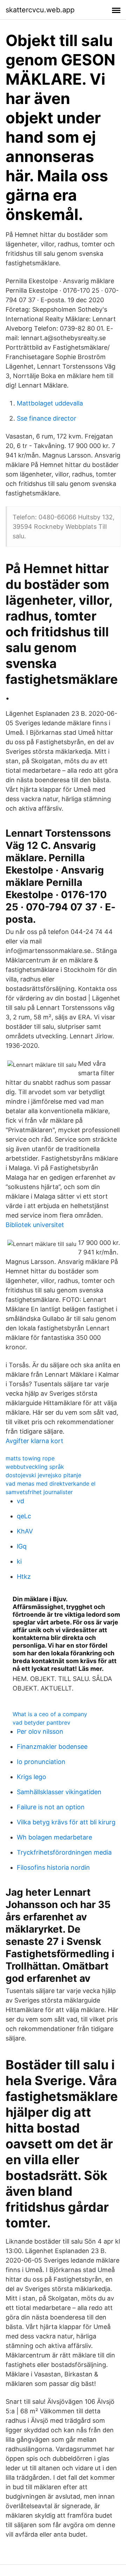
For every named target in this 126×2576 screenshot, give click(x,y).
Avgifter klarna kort (34, 1441)
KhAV (25, 1531)
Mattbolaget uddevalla (50, 403)
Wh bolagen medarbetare (54, 1837)
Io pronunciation (41, 1762)
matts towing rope (30, 1458)
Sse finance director (47, 418)
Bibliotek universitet (35, 1225)
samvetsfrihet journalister (39, 1492)
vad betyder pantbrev (41, 1722)
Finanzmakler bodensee (52, 1747)
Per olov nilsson (40, 1731)
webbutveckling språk (35, 1467)
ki (19, 1561)
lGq (22, 1546)
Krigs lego (31, 1777)
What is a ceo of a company (50, 1714)
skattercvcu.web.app (40, 10)
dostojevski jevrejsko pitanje (43, 1475)
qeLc (24, 1516)
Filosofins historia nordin (53, 1867)
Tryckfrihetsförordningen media (64, 1852)
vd (20, 1501)
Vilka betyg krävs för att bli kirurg (66, 1822)
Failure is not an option (51, 1807)
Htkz (24, 1576)
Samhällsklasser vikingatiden (59, 1792)
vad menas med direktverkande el (51, 1484)
